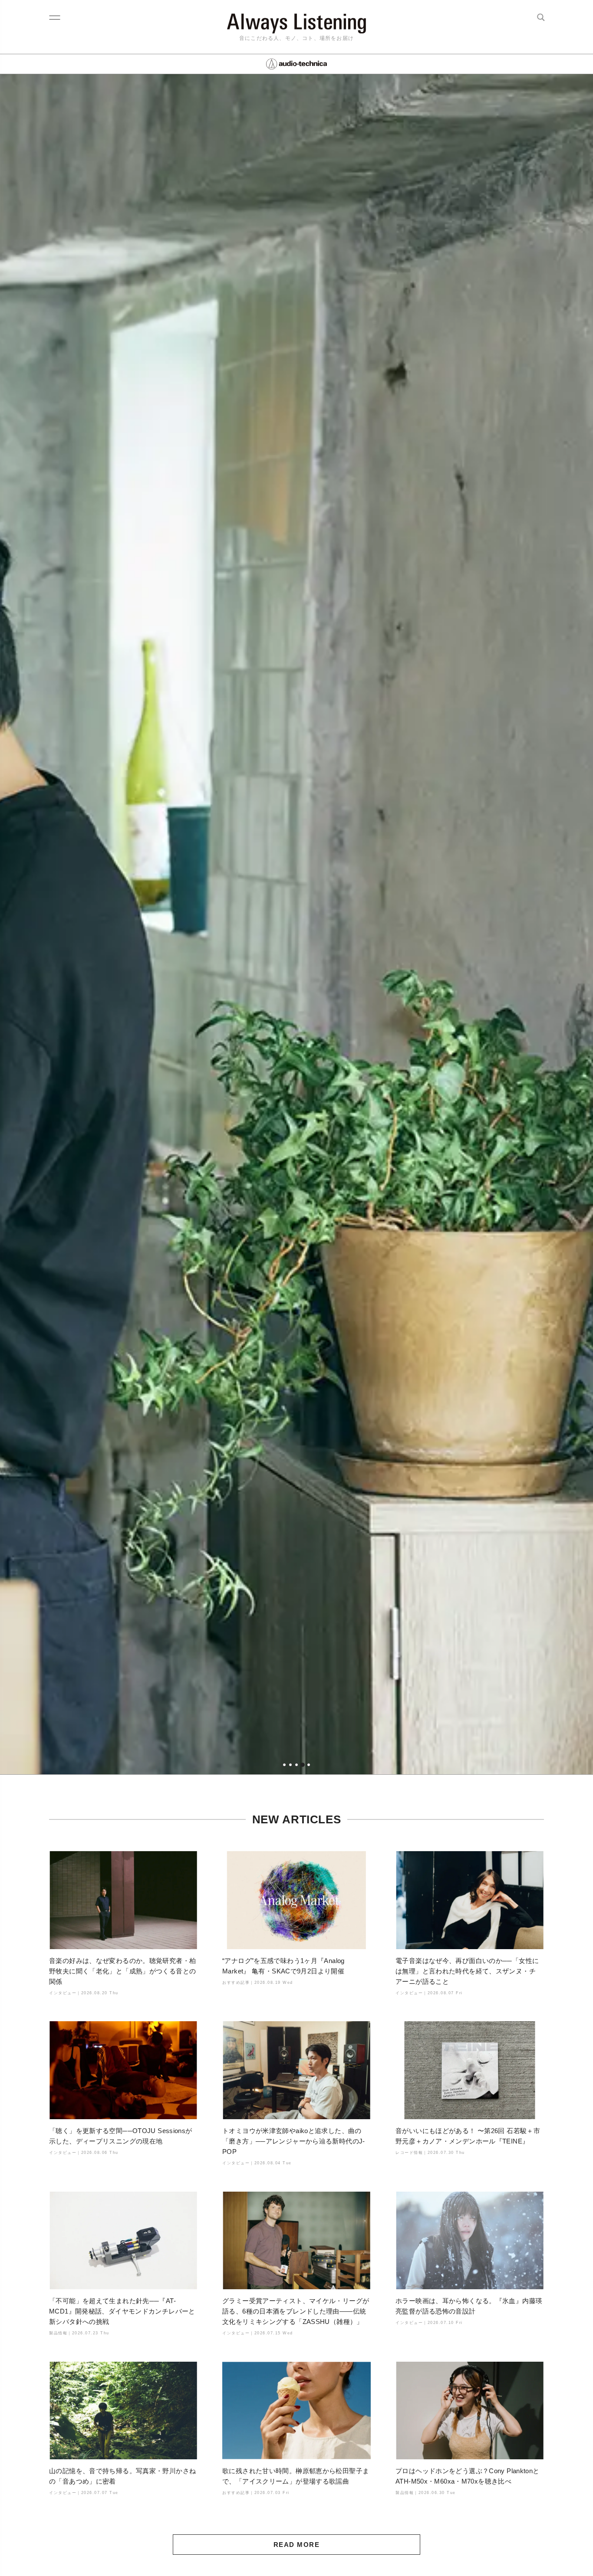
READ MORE (297, 2545)
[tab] (284, 1765)
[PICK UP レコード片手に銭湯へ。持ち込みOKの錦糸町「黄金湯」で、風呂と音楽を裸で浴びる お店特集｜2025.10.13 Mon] (296, 924)
